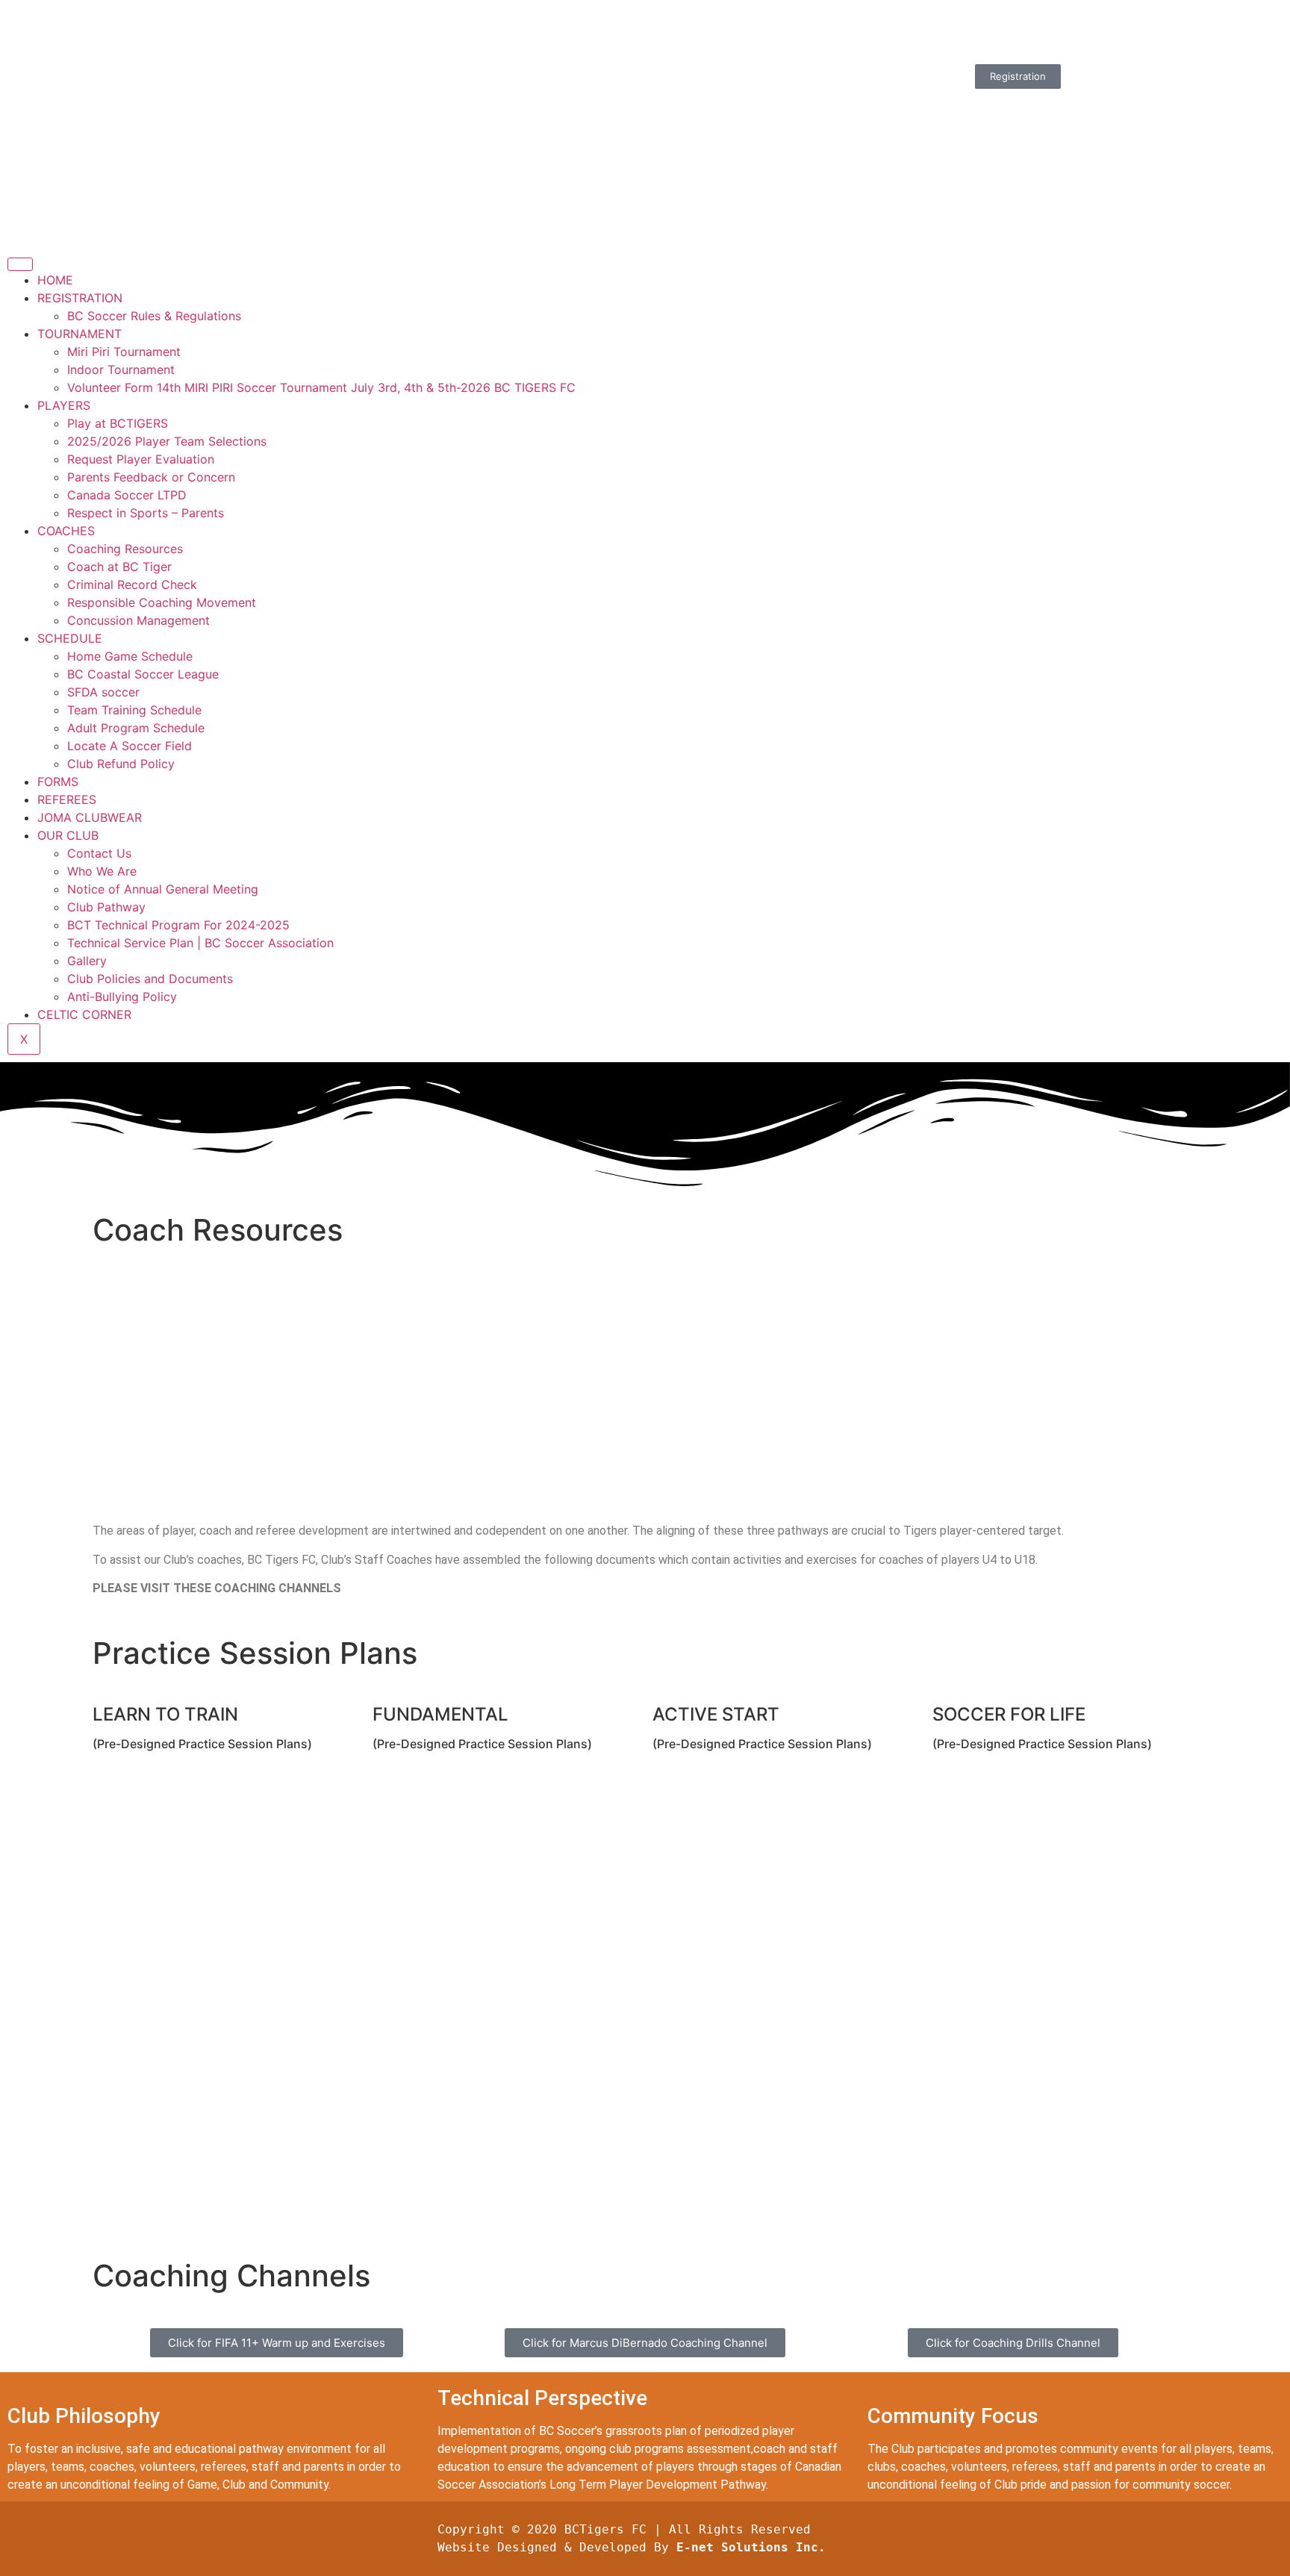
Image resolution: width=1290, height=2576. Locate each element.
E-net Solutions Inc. (751, 2547)
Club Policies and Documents (150, 979)
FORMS (58, 782)
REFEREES (67, 799)
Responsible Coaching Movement (162, 602)
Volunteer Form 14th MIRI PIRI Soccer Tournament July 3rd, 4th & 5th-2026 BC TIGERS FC (321, 387)
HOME (55, 280)
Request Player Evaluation (141, 459)
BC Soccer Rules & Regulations (154, 316)
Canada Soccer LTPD (127, 495)
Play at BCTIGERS (118, 423)
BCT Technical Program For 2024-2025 (178, 925)
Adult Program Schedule (136, 728)
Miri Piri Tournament (124, 352)
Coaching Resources (125, 549)
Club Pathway (106, 907)
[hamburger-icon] (20, 264)
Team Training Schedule (134, 710)
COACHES (66, 531)
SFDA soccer (103, 692)
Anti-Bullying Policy (122, 997)
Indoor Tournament (121, 369)
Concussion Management (138, 620)
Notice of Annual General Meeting (163, 889)
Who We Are (102, 871)
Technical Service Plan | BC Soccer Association (200, 943)
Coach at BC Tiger (119, 567)
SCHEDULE (70, 638)
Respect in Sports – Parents (146, 513)
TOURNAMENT (80, 334)
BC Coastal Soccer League (143, 674)
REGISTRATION (80, 298)
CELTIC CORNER (84, 1014)
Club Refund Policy (121, 764)
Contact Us (99, 853)
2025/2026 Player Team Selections (167, 441)
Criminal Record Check (132, 584)
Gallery (87, 961)
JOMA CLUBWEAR (90, 817)
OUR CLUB (68, 835)
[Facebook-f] (858, 26)
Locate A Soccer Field (130, 746)
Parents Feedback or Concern (151, 477)
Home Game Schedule (130, 656)
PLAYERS (64, 405)
